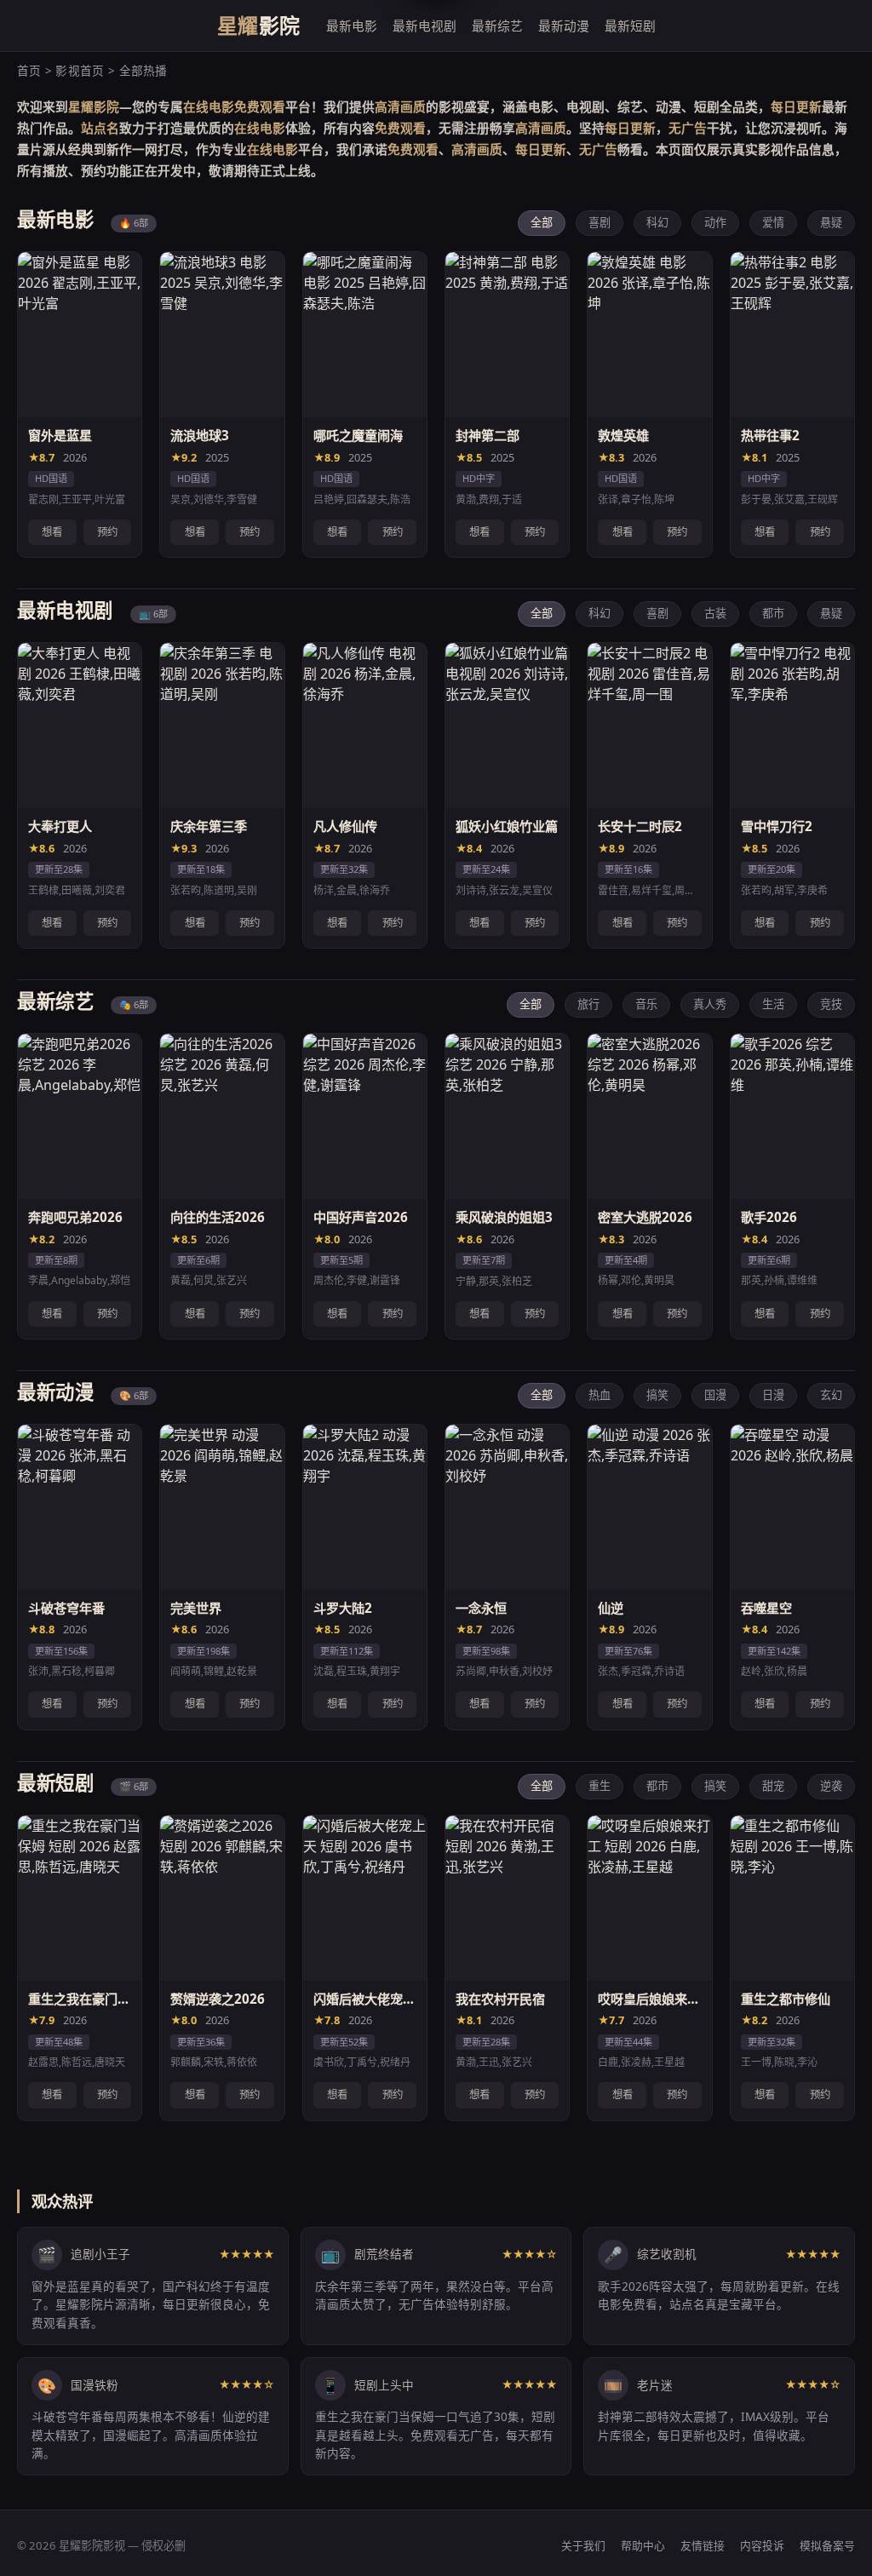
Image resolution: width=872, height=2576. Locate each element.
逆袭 (831, 1786)
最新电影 (352, 26)
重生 (599, 1786)
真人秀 (710, 1004)
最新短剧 (630, 26)
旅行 (588, 1004)
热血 (599, 1395)
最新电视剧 (425, 26)
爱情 (773, 222)
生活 (773, 1004)
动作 (715, 222)
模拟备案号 (827, 2545)
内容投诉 (762, 2545)
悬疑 (831, 222)
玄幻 (831, 1395)
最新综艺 (497, 26)
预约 (107, 532)
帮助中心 (643, 2545)
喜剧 (599, 222)
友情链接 (703, 2545)
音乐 (646, 1004)
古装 (715, 613)
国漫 (715, 1395)
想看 (52, 532)
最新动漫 (564, 26)
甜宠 (773, 1786)
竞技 (831, 1004)
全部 (542, 222)
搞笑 (657, 1395)
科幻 (657, 222)
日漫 (773, 1395)
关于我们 (583, 2545)
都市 (773, 613)
